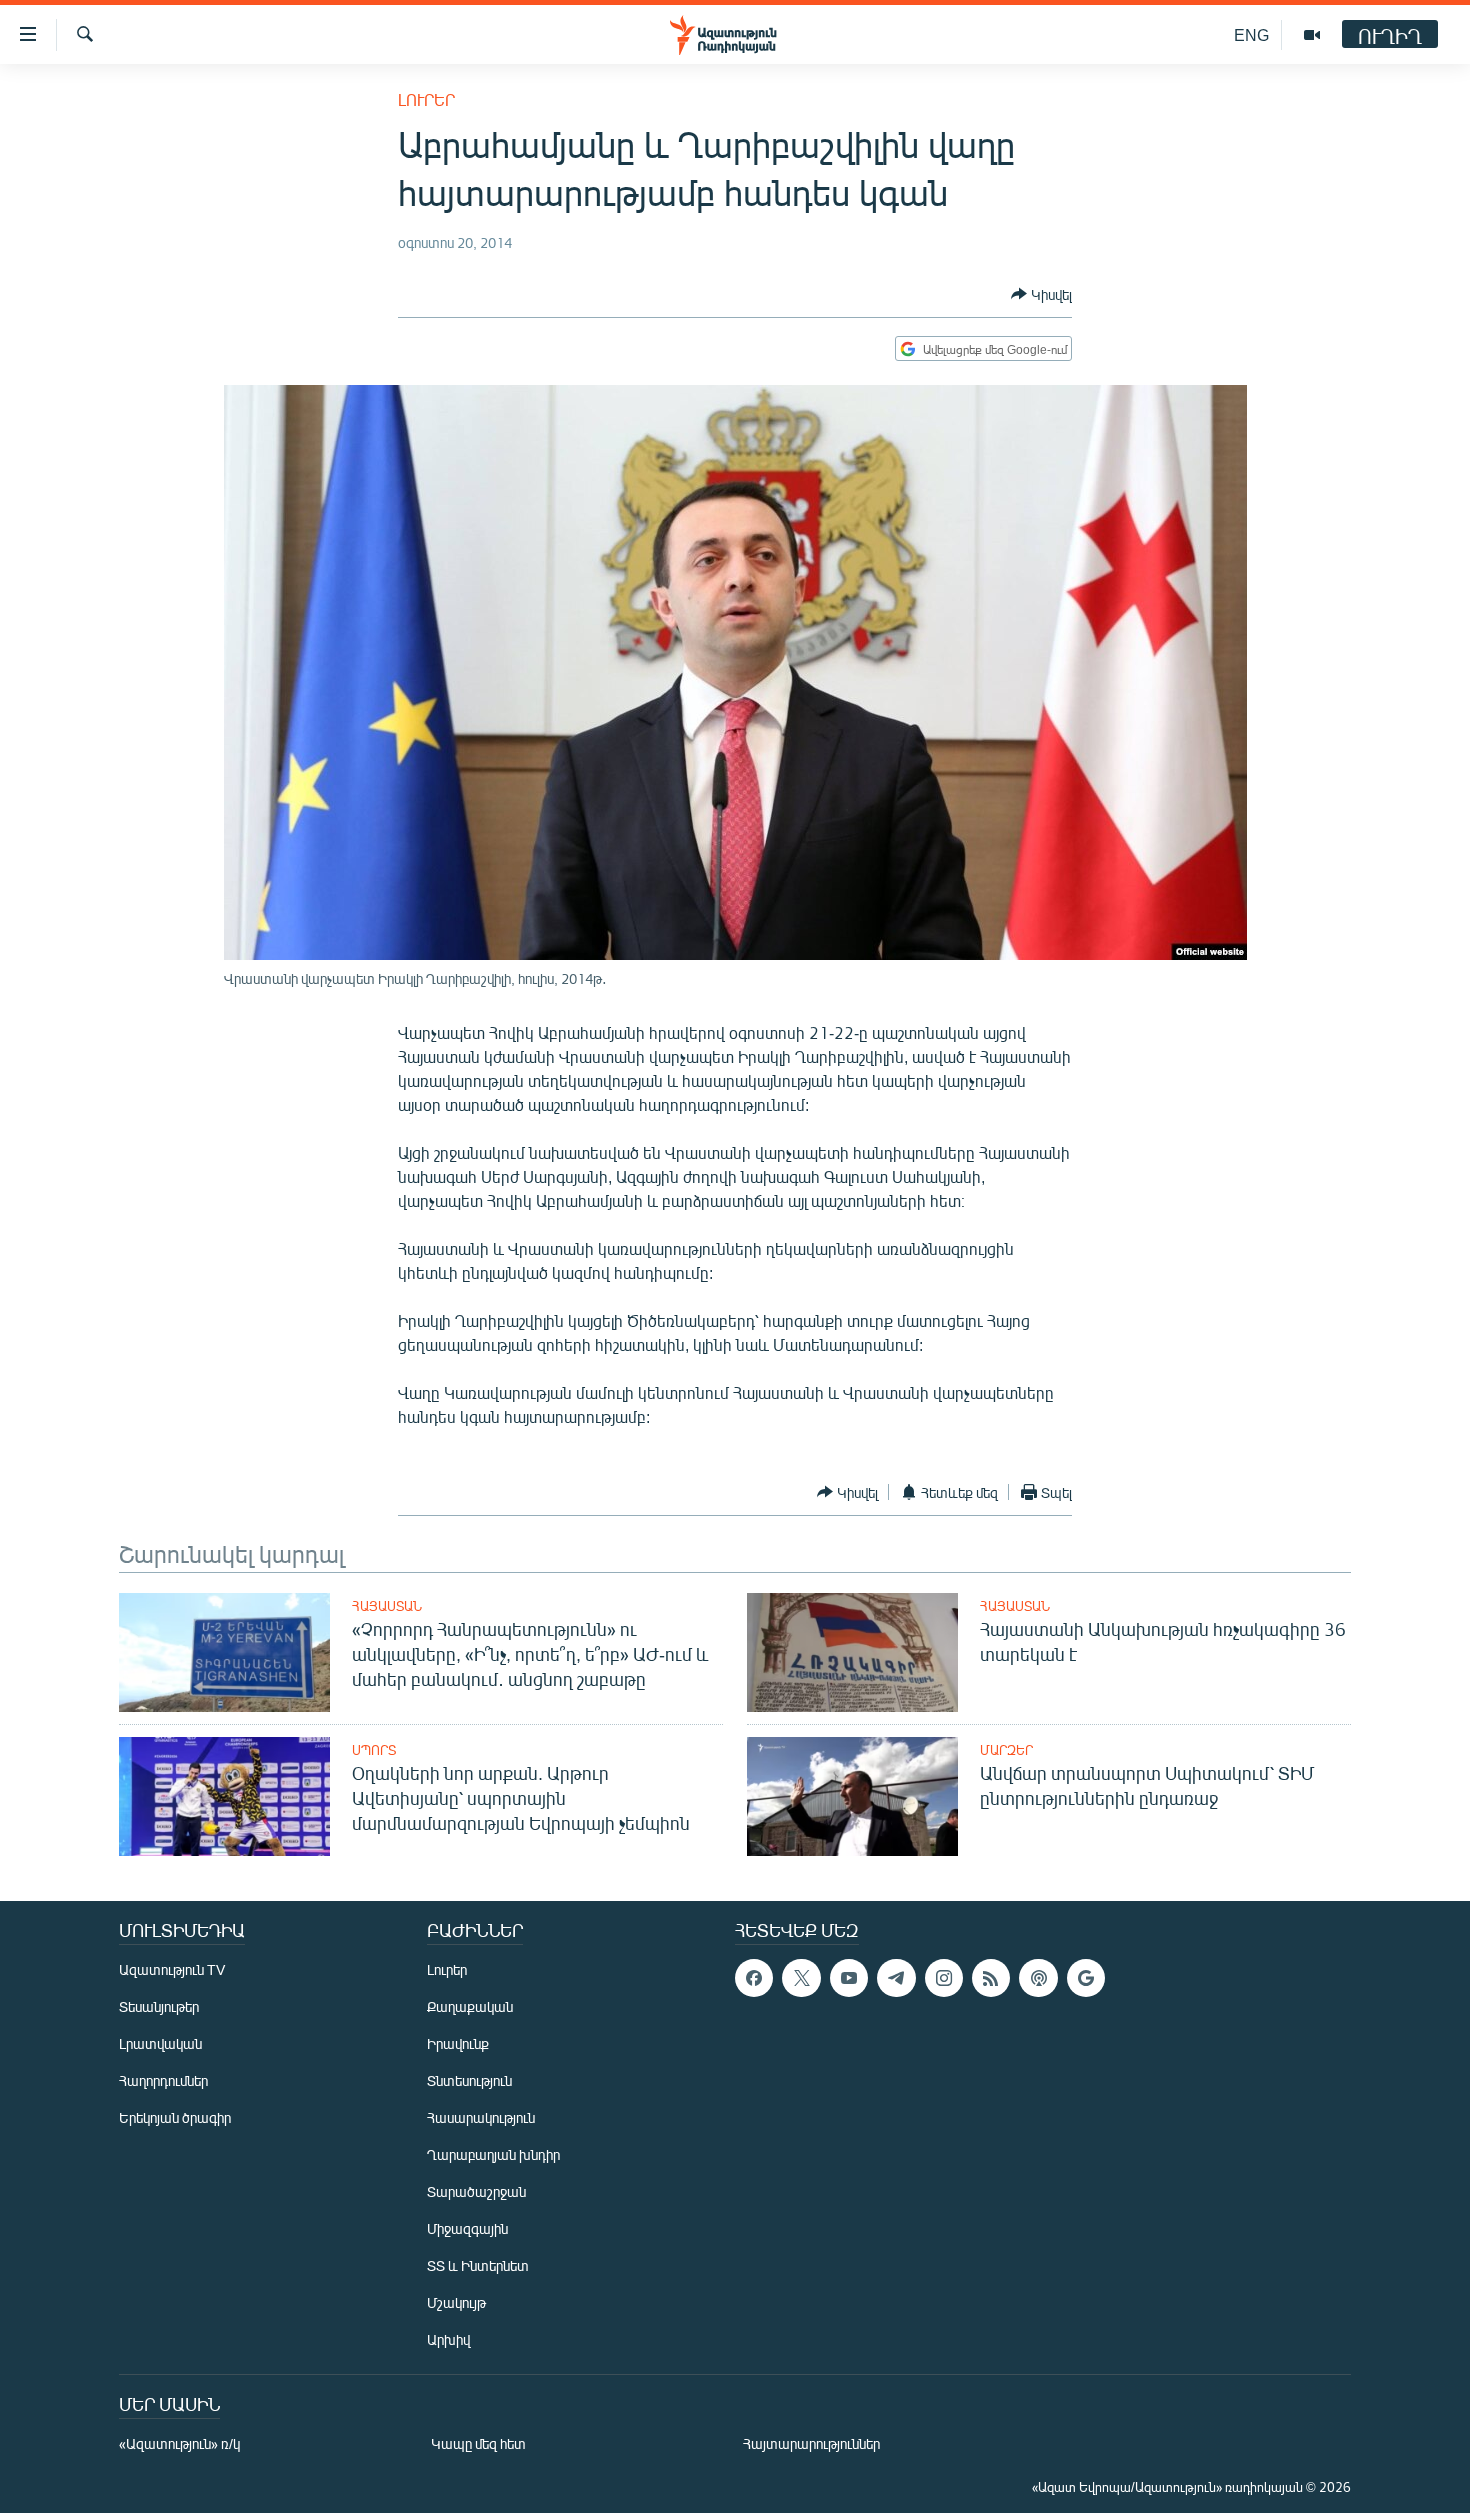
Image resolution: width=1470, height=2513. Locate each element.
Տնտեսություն (469, 2080)
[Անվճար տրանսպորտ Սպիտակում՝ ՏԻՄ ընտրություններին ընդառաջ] (852, 1796)
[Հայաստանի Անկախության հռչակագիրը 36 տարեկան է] (852, 1652)
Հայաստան (387, 1606)
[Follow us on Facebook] (754, 1978)
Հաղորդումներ (163, 2080)
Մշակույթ (456, 2302)
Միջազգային (467, 2228)
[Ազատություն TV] (1312, 35)
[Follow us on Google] (1086, 1978)
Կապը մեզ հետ (478, 2443)
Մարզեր (1006, 1750)
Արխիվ (448, 2339)
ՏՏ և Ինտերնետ (478, 2265)
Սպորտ (374, 1750)
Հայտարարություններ (811, 2443)
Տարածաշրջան (476, 2191)
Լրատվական (160, 2043)
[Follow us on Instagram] (944, 1978)
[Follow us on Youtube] (849, 1978)
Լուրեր (426, 99)
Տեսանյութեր (159, 2006)
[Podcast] (1038, 1978)
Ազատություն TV (172, 1969)
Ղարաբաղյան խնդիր (493, 2154)
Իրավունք (458, 2043)
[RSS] (991, 1978)
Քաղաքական (470, 2006)
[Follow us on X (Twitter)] (801, 1978)
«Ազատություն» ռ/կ (179, 2443)
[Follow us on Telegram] (896, 1978)
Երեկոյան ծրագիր (175, 2117)
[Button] (1041, 294)
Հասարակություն (481, 2117)
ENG (1251, 34)
